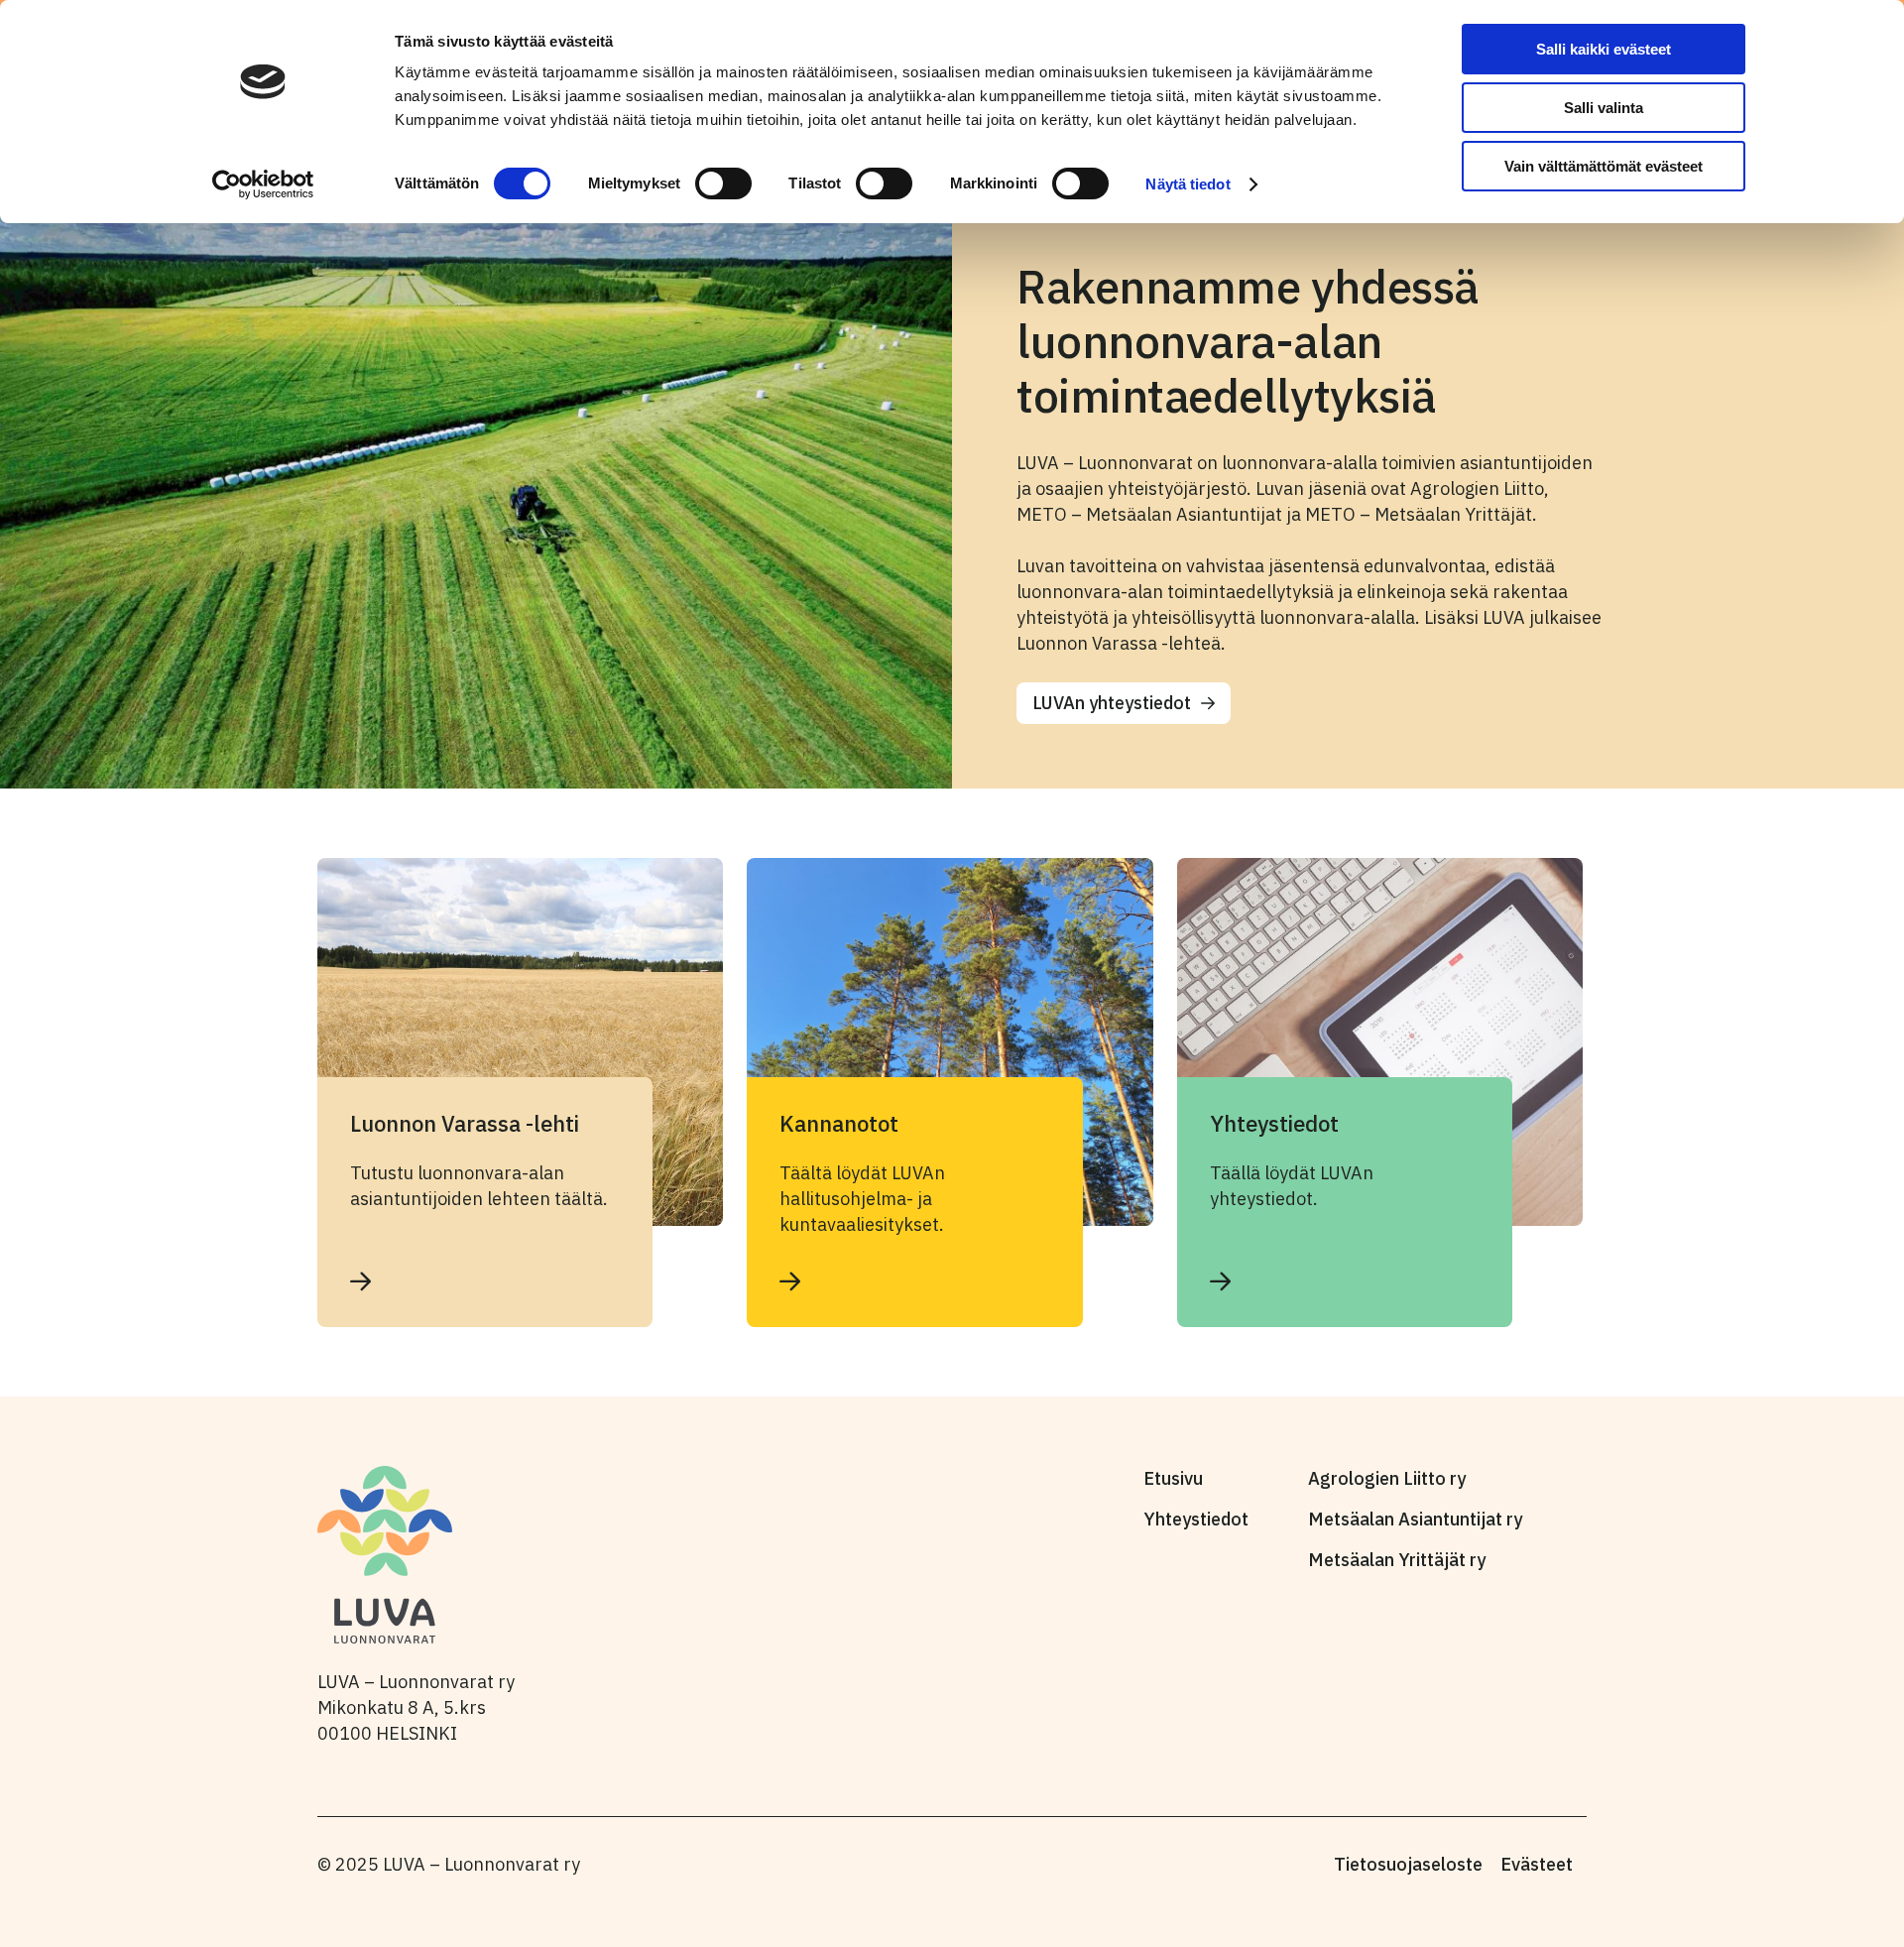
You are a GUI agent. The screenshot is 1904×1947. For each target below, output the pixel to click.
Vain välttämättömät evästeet (1604, 166)
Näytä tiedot (1188, 184)
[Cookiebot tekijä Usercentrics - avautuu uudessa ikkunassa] (263, 184)
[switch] (723, 183)
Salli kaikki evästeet (1604, 49)
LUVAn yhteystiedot (1112, 703)
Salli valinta (1604, 108)
